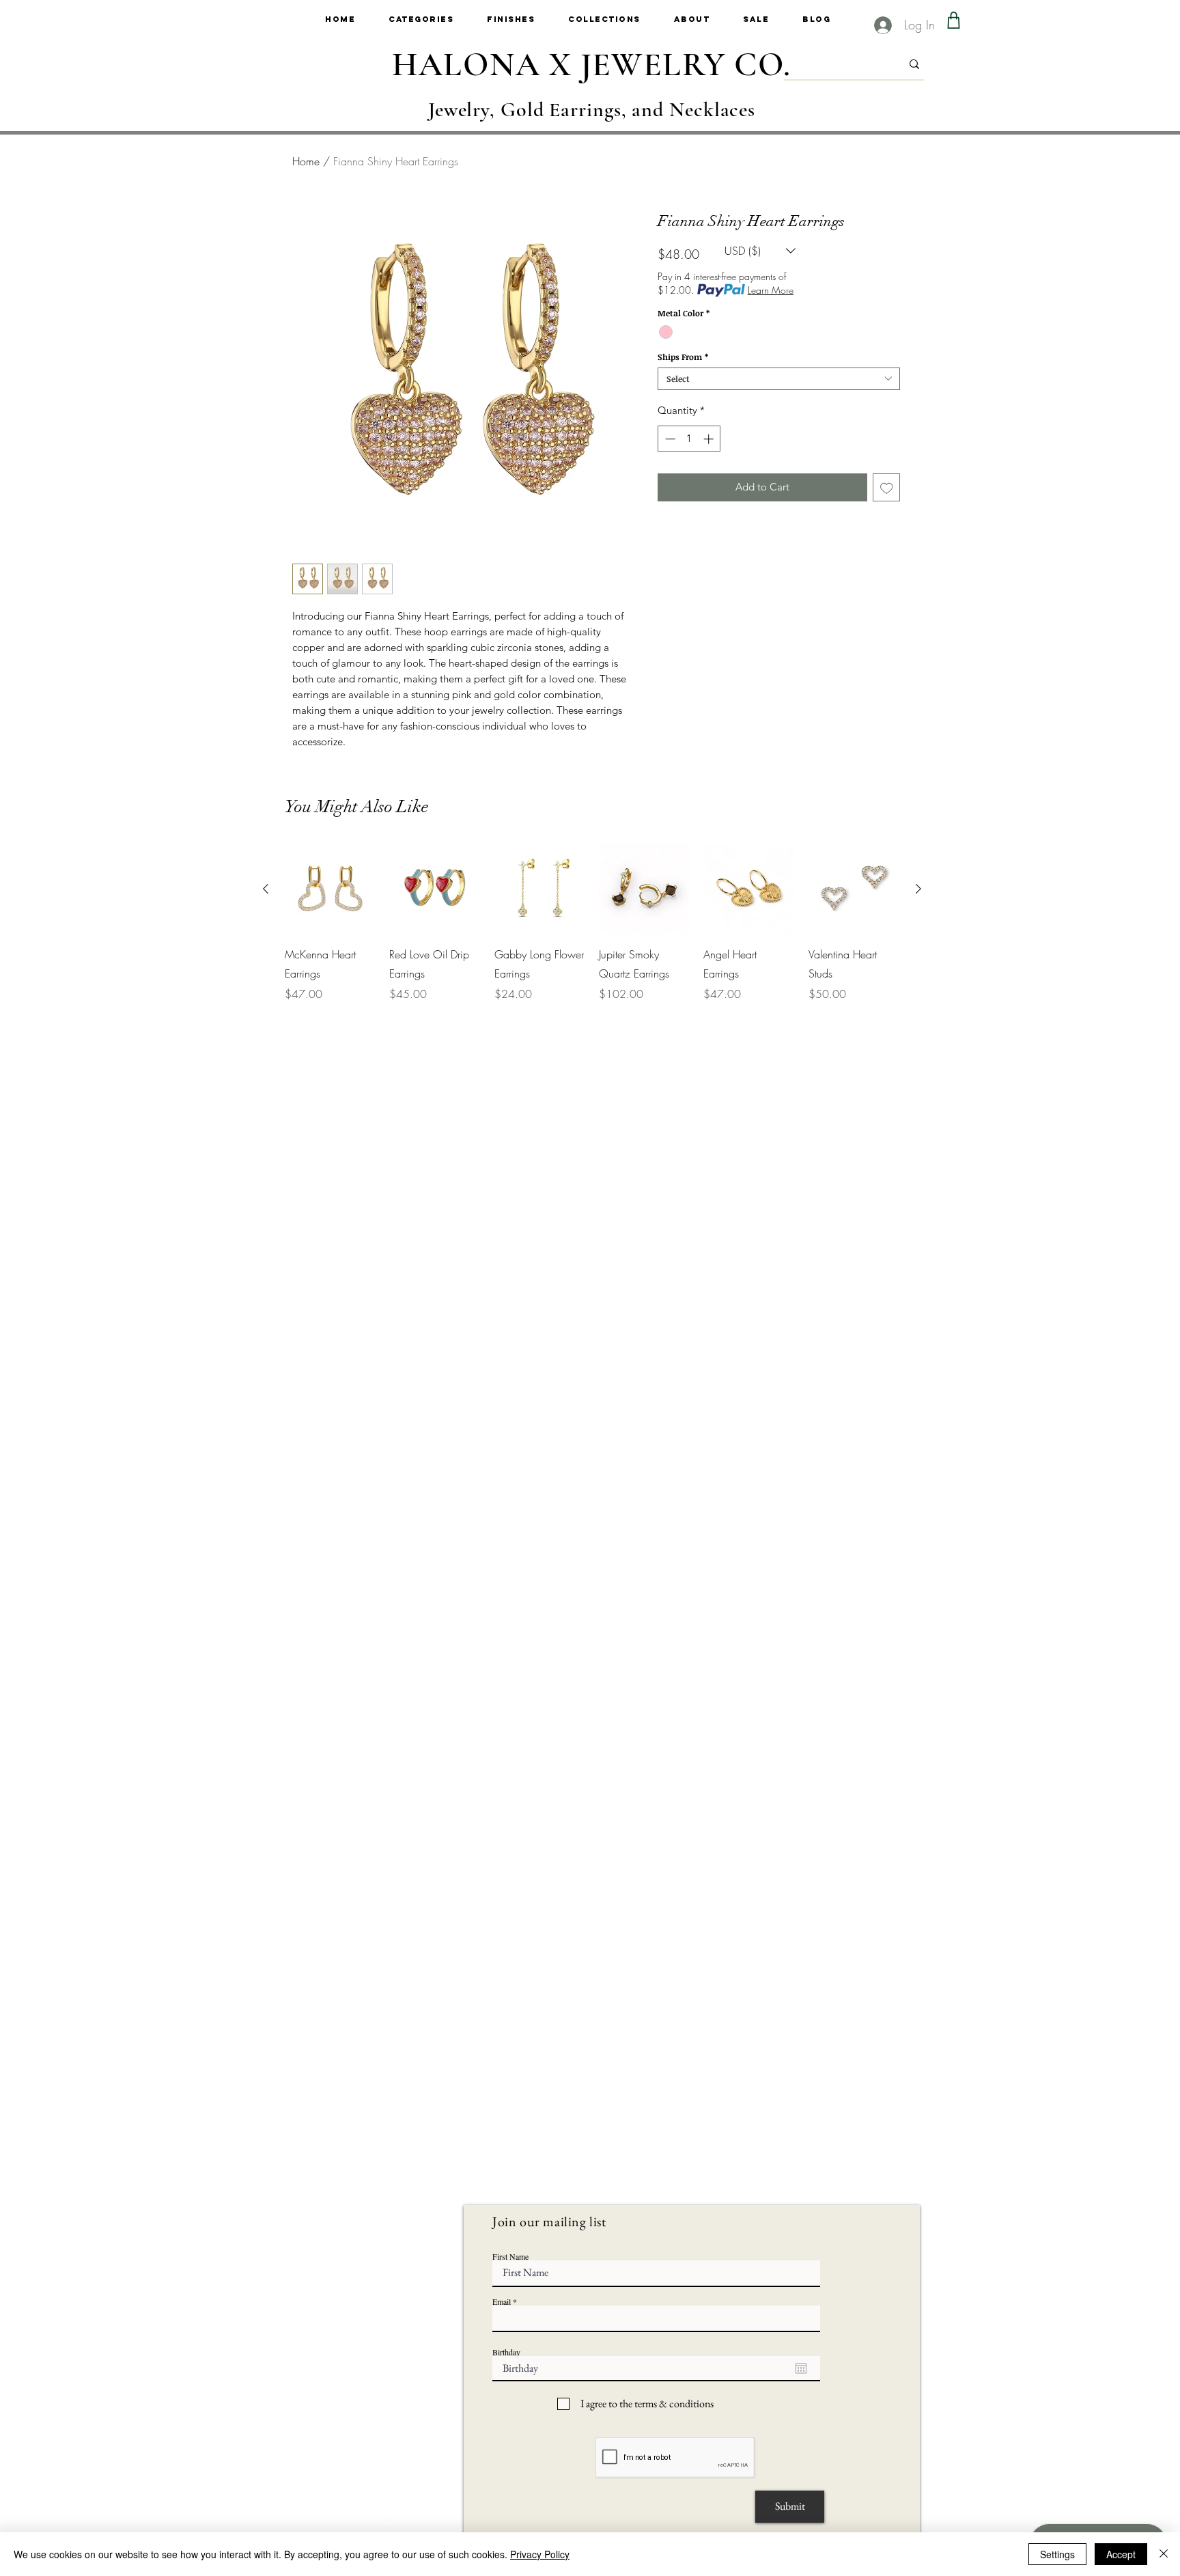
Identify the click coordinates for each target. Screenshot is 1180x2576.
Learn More (771, 290)
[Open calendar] (801, 2368)
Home (306, 161)
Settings (1057, 2554)
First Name (510, 2256)
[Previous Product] (266, 889)
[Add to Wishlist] (887, 487)
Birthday (506, 2352)
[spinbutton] (689, 439)
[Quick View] (330, 888)
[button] (438, 19)
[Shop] (954, 20)
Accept (1121, 2554)
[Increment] (710, 439)
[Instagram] (351, 2516)
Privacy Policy (540, 2554)
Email (502, 2301)
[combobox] (779, 379)
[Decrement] (669, 439)
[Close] (1164, 2554)
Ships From (683, 357)
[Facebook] (384, 2516)
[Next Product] (918, 889)
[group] (592, 923)
